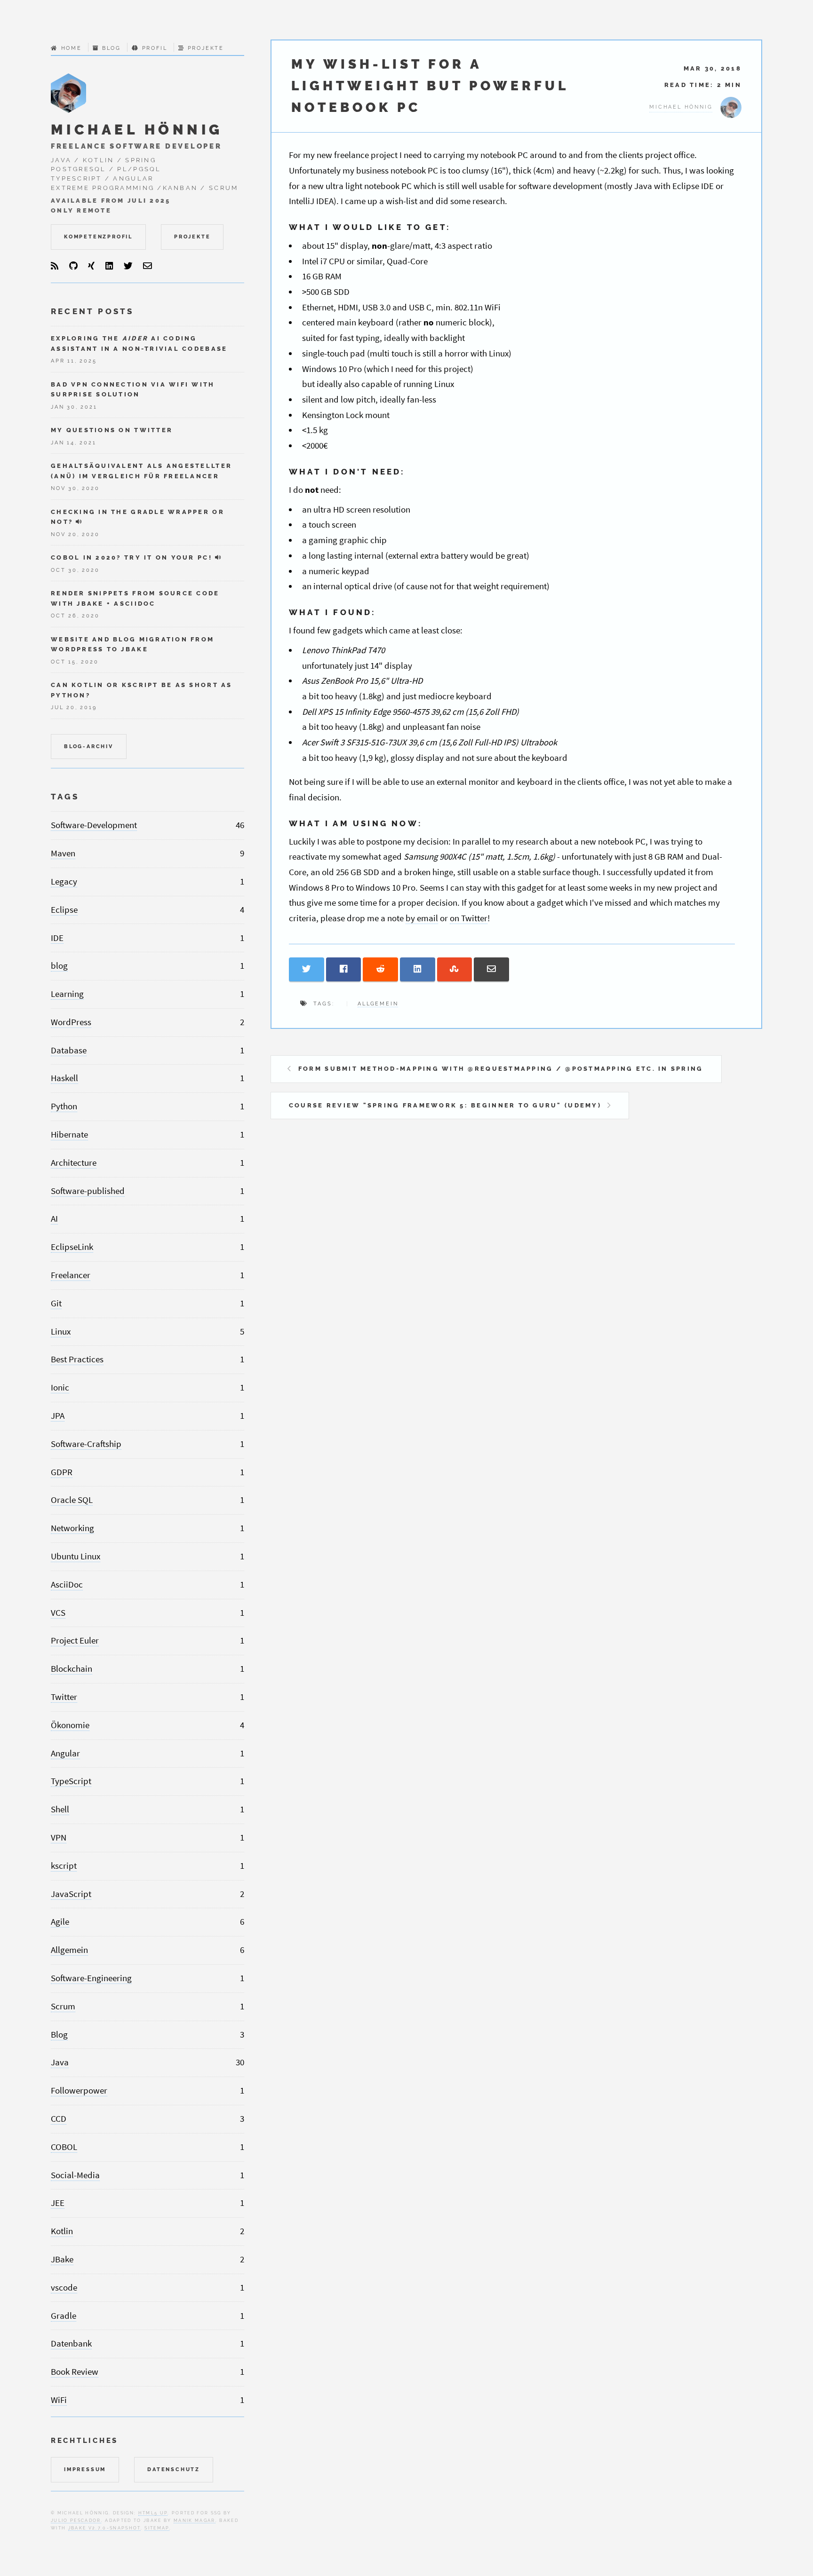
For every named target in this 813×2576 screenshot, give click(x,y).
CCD (59, 2119)
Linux (61, 1331)
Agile (60, 1922)
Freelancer (71, 1275)
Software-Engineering (91, 1978)
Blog (111, 48)
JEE (58, 2203)
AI (54, 1219)
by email (422, 918)
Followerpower (79, 2090)
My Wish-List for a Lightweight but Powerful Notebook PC (430, 86)
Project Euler (75, 1640)
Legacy (64, 881)
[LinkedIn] (109, 266)
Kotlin (62, 2231)
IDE (57, 938)
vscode (64, 2288)
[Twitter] (128, 266)
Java (60, 2062)
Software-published (88, 1191)
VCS (58, 1613)
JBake (62, 2259)
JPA (58, 1416)
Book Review (75, 2372)
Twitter (64, 1697)
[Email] (147, 266)
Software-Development (94, 825)
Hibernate (69, 1134)
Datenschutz (174, 2469)
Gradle (64, 2316)
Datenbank (71, 2343)
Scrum (63, 2006)
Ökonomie (70, 1725)
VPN (59, 1837)
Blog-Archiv (89, 746)
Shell (60, 1809)
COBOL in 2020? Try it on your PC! (132, 557)
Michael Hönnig (137, 130)
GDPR (62, 1472)
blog (59, 966)
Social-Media (75, 2175)
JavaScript (71, 1894)
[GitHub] (73, 266)
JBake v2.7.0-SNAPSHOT (104, 2528)
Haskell (64, 1078)
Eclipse (64, 910)
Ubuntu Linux (76, 1556)
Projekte (206, 48)
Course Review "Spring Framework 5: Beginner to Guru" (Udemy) (445, 1105)
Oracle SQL (72, 1500)
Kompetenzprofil (98, 237)
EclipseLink (72, 1247)
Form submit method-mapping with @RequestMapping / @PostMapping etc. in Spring (501, 1069)
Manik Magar (195, 2520)
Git (56, 1303)
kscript (64, 1866)
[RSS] (55, 266)
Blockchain (72, 1669)
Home (72, 48)
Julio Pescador (76, 2520)
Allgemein (378, 1004)
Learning (67, 994)
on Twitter (469, 918)
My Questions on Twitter (112, 430)
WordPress (71, 1022)
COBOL (64, 2147)
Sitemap (157, 2528)
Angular (65, 1753)
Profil (155, 48)
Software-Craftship (86, 1444)
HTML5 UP (153, 2513)
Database (69, 1050)
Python (64, 1106)
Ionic (60, 1387)
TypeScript (71, 1781)
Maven (63, 853)
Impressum (85, 2469)
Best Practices (77, 1359)
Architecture (74, 1163)
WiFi (59, 2400)
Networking (72, 1528)
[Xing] (91, 266)
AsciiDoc (67, 1584)
